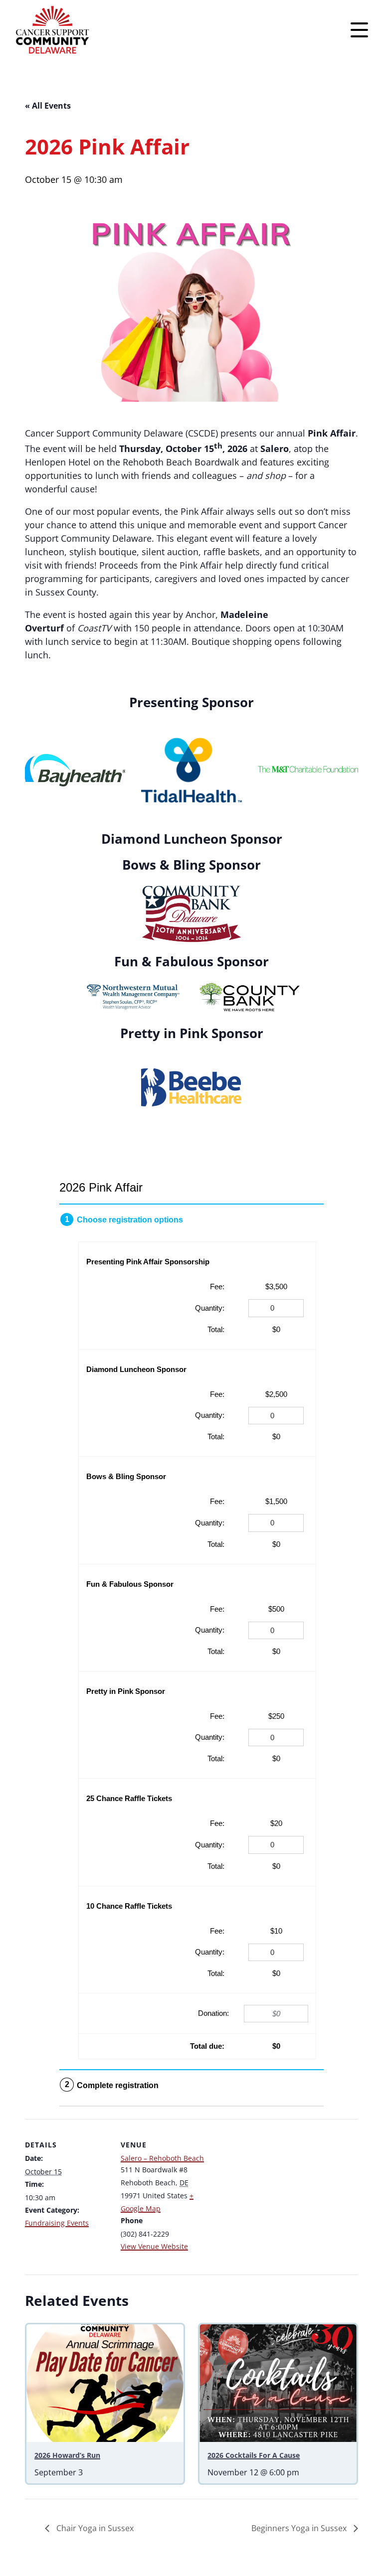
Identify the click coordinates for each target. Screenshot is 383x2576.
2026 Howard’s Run (67, 2455)
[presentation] (105, 2383)
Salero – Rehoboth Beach (162, 2158)
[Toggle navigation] (359, 30)
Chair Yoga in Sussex (94, 2528)
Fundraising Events (57, 2223)
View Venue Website (154, 2246)
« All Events (48, 106)
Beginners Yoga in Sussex (300, 2528)
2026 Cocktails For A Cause (254, 2455)
